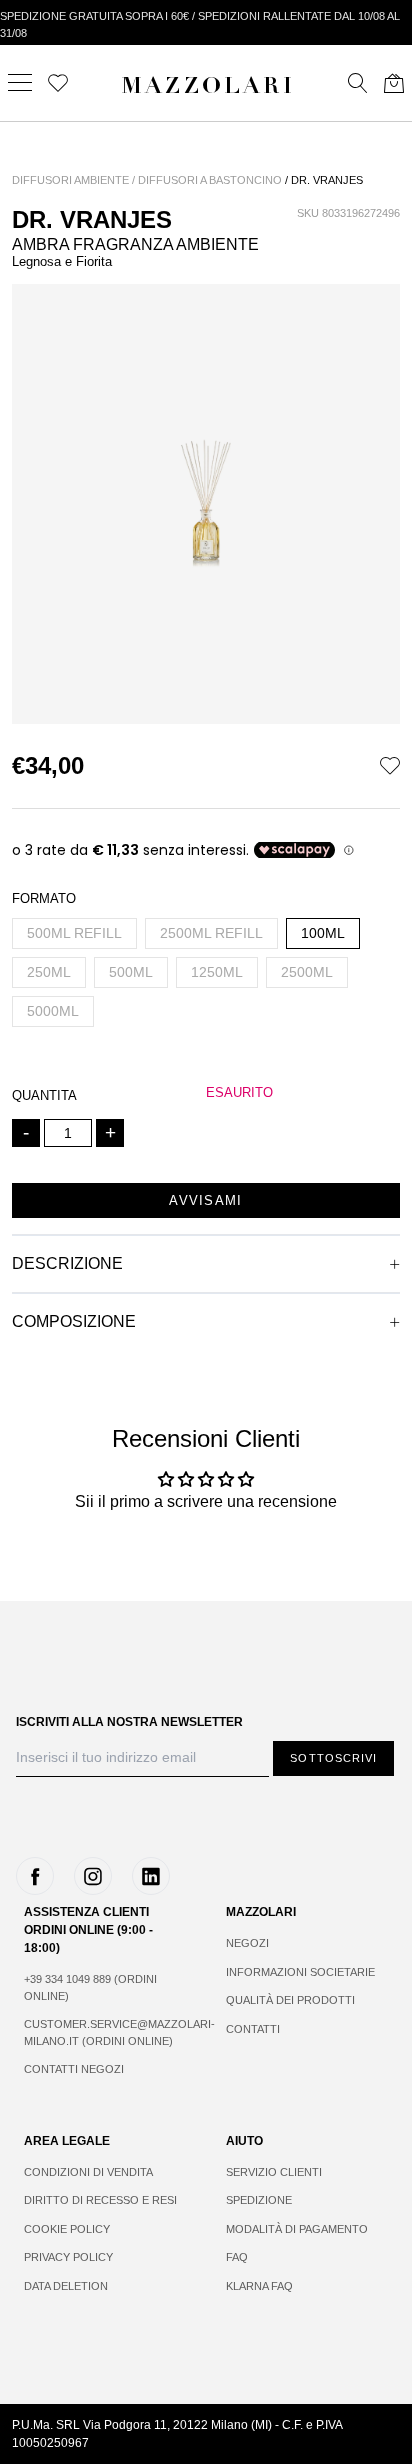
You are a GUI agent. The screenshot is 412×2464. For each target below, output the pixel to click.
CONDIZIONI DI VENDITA (88, 2172)
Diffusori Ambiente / (73, 180)
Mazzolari (208, 88)
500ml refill (74, 933)
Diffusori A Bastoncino (210, 180)
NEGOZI (247, 1943)
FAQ (237, 2257)
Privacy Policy (68, 2257)
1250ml (217, 972)
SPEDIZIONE (259, 2200)
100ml (323, 933)
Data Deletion (66, 2286)
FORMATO (44, 898)
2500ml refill (211, 933)
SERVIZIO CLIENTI (274, 2172)
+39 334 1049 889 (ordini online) (90, 1987)
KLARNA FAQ (259, 2286)
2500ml (307, 972)
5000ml (53, 1011)
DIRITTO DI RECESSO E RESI (100, 2200)
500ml (131, 972)
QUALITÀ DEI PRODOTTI (290, 2000)
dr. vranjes (327, 180)
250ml (49, 972)
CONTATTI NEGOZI (74, 2069)
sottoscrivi (333, 1758)
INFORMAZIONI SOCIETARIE (300, 1972)
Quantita (44, 1095)
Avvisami (205, 1200)
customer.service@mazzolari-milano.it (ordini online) (105, 2032)
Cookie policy (67, 2229)
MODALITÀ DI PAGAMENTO (297, 2229)
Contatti (253, 2029)
